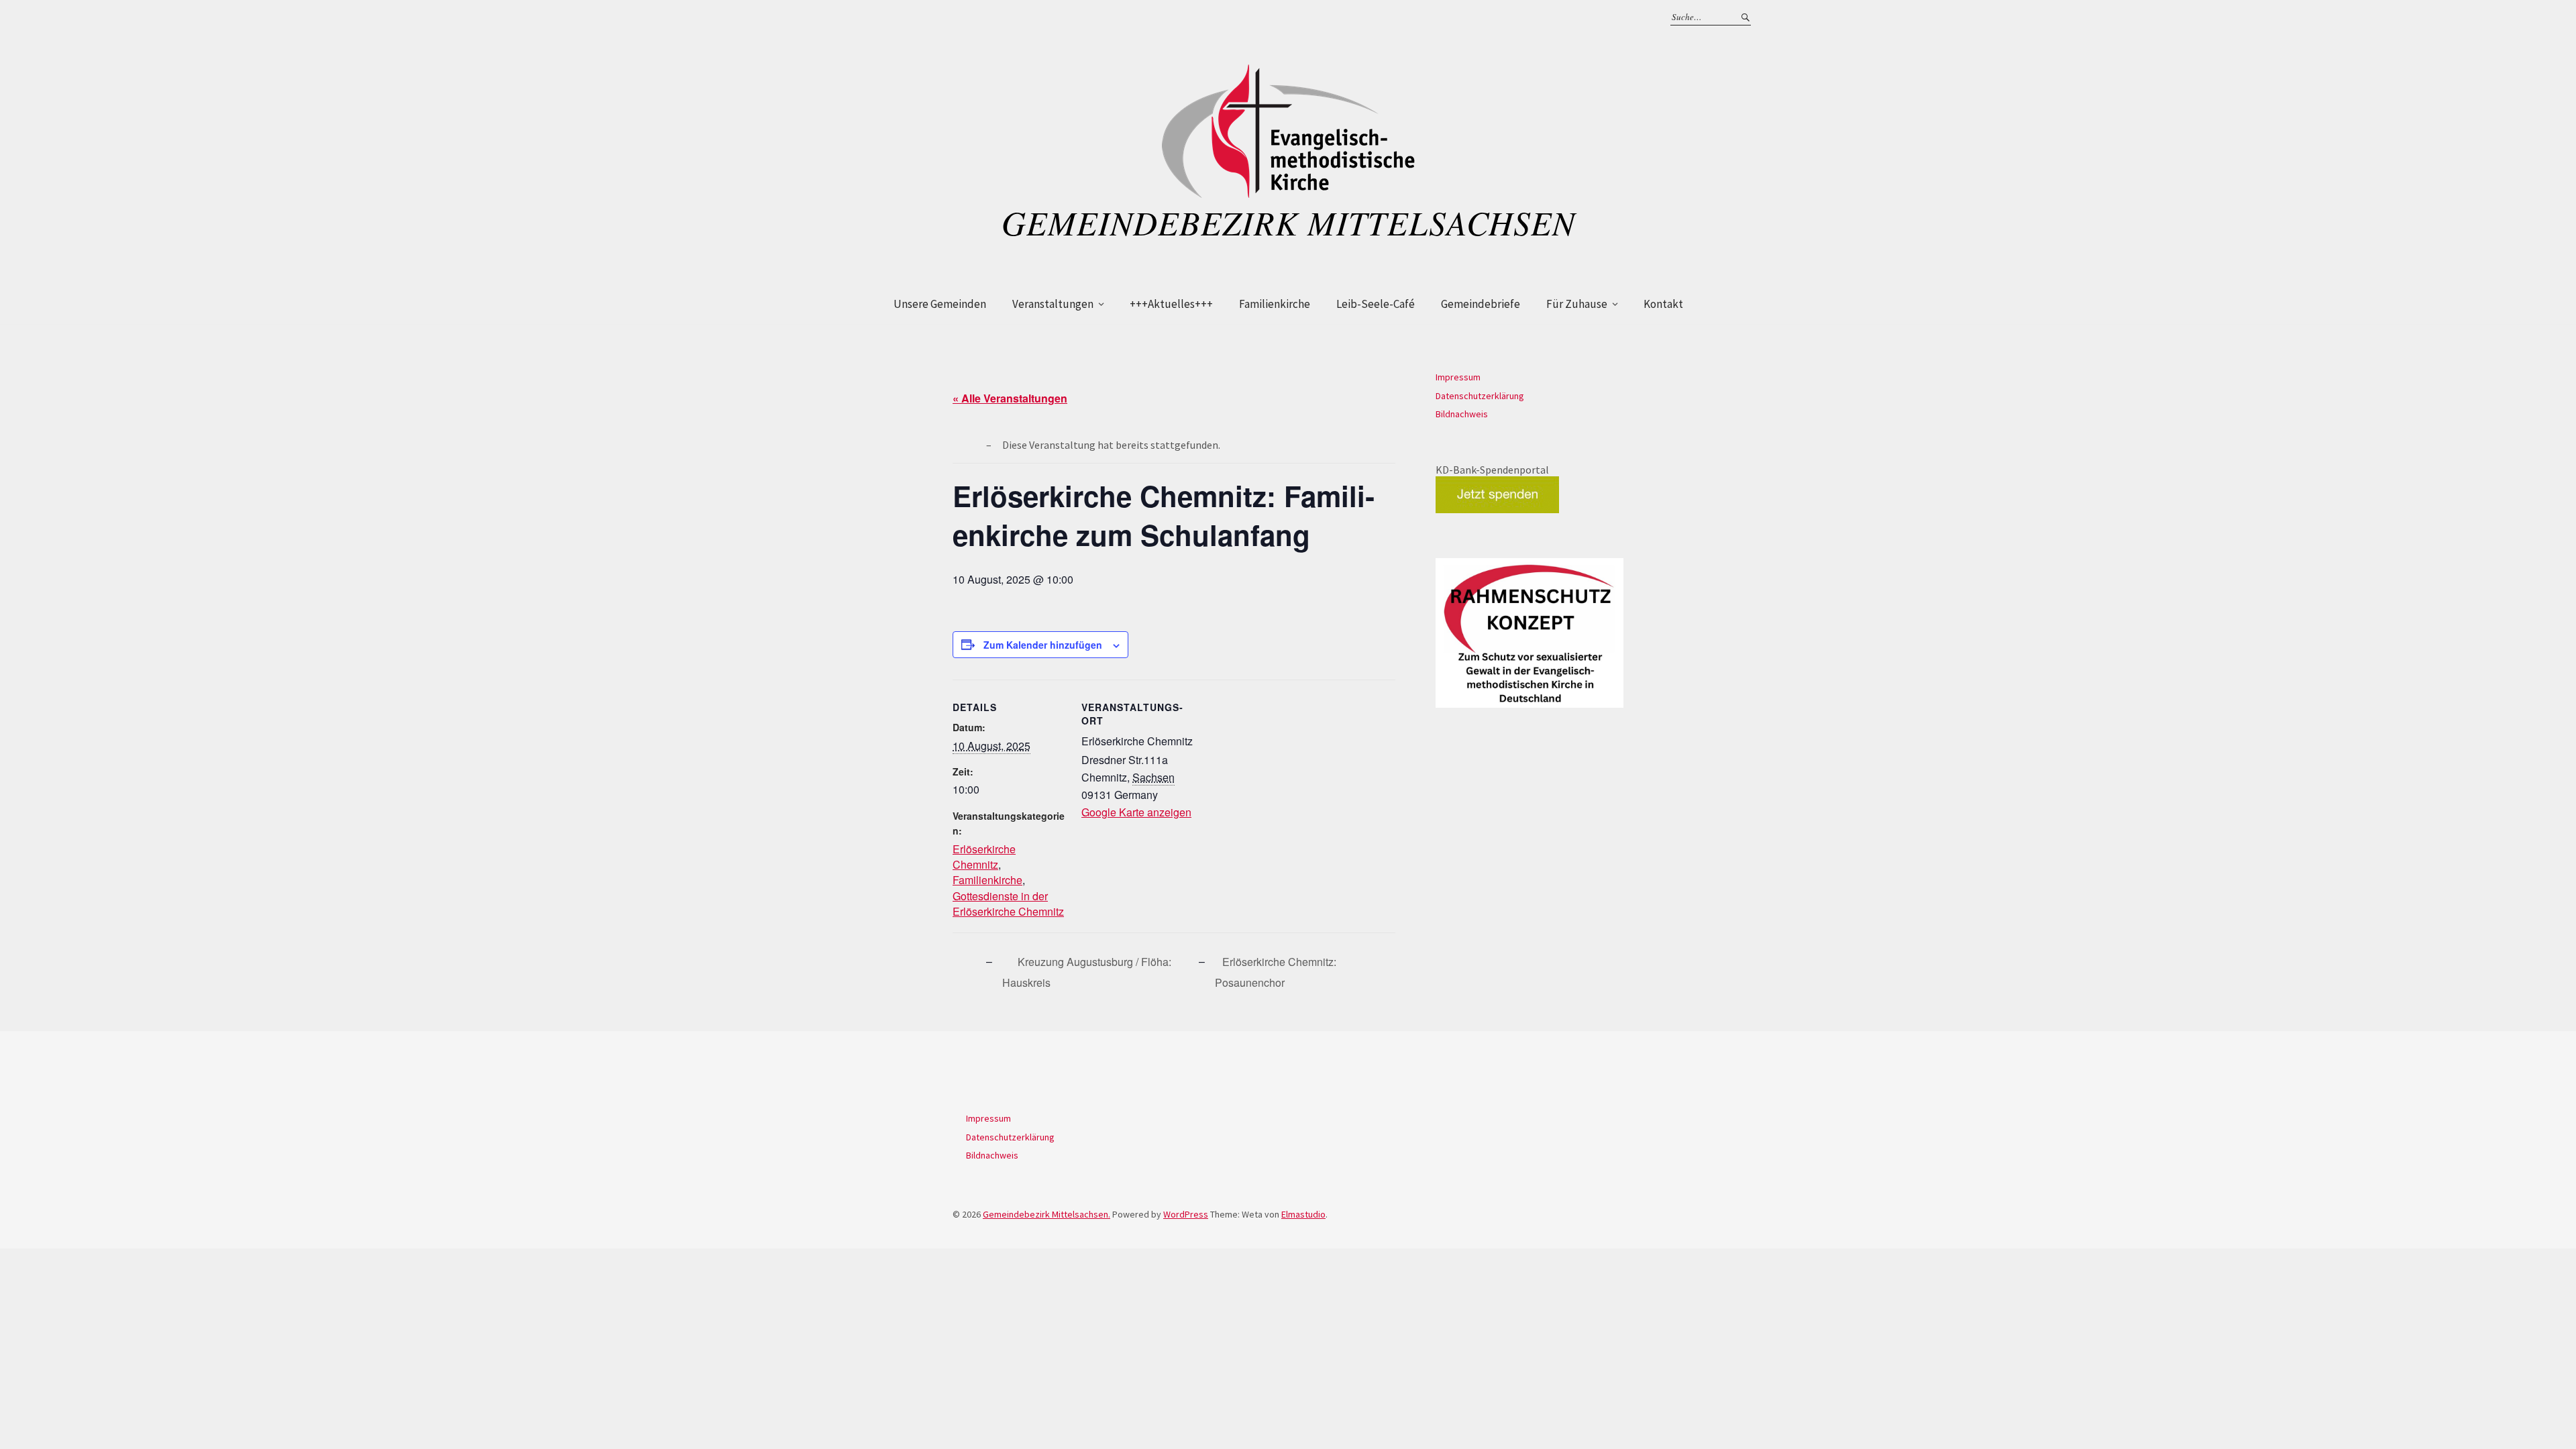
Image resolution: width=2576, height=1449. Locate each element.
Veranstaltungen (1053, 304)
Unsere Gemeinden (940, 304)
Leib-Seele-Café (1376, 304)
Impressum (1458, 377)
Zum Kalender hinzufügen (1043, 645)
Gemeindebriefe (1481, 304)
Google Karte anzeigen (1136, 812)
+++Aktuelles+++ (1171, 304)
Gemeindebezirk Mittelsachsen (1288, 222)
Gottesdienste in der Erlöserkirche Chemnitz (1008, 904)
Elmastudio (1303, 1214)
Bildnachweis (1462, 414)
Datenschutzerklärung (1480, 396)
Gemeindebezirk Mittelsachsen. (1046, 1214)
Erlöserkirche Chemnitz (984, 857)
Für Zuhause (1577, 304)
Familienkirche (1275, 304)
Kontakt (1663, 304)
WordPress (1186, 1214)
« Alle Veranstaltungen (1010, 398)
